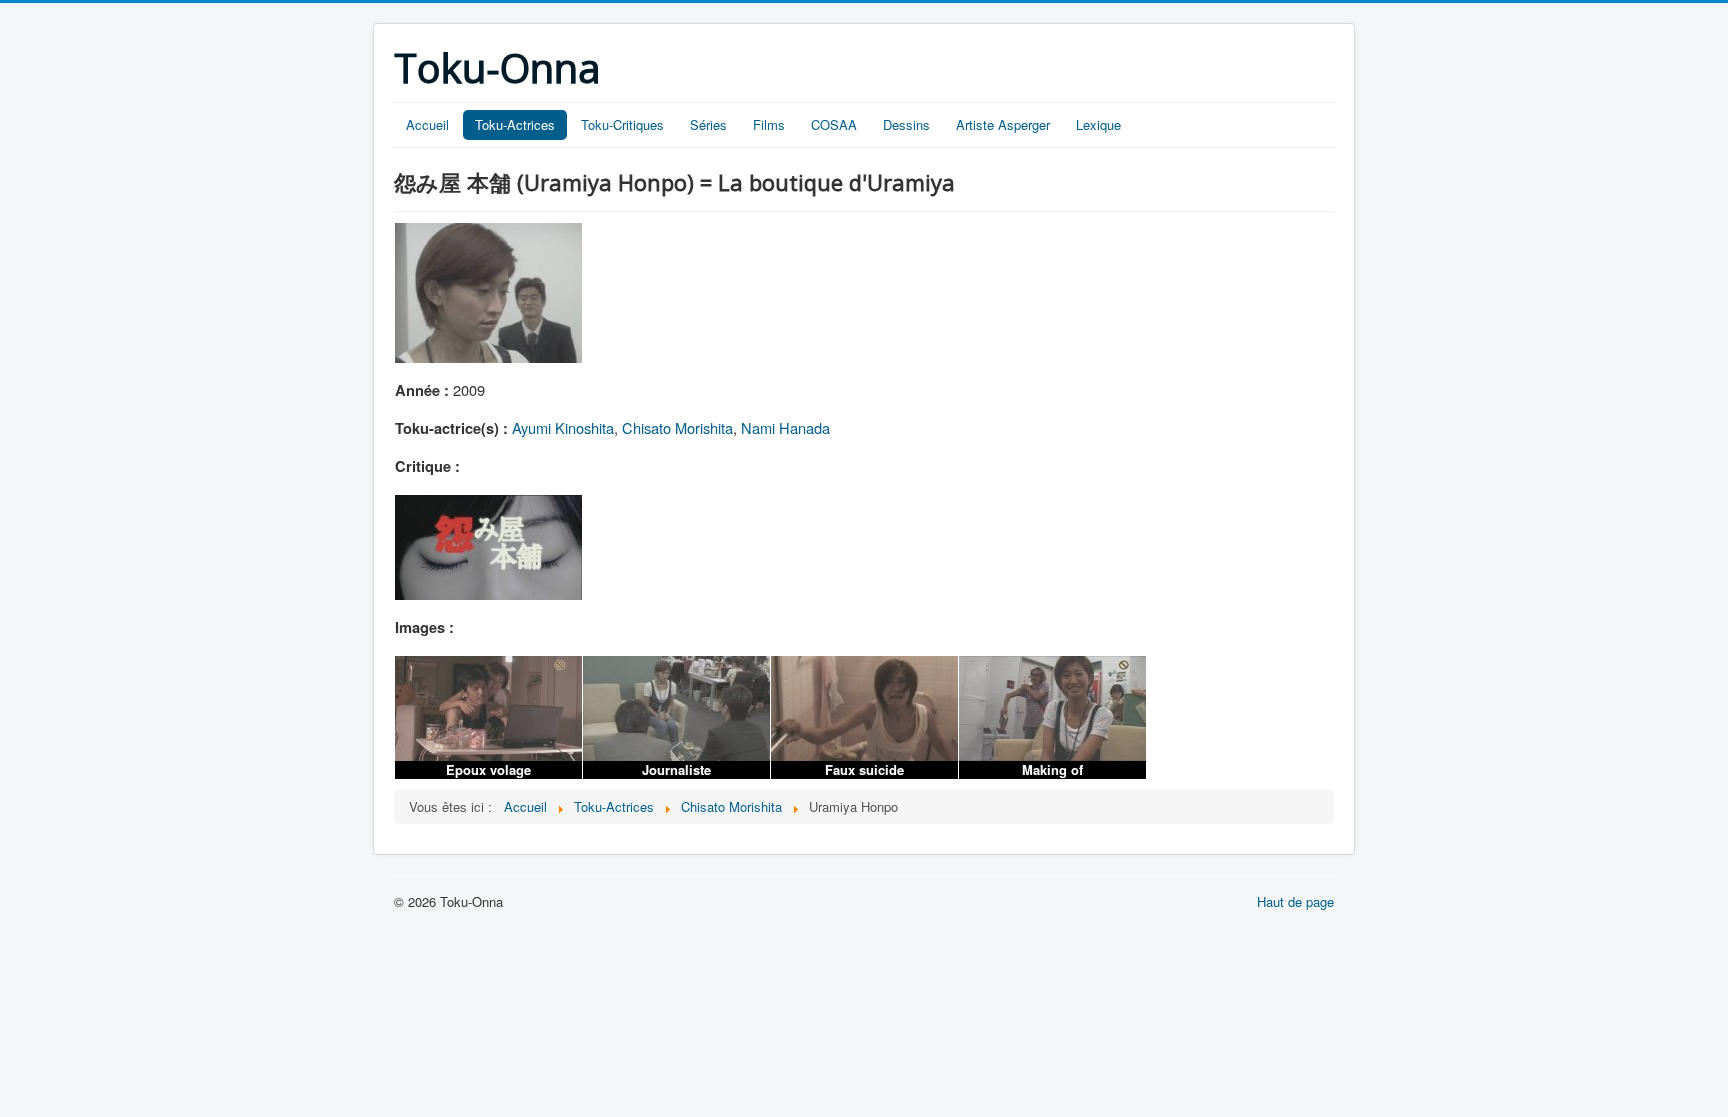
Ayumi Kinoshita (563, 427)
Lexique (1098, 124)
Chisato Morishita (677, 427)
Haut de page (1295, 901)
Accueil (427, 124)
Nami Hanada (785, 427)
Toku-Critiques (622, 124)
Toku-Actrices (515, 124)
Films (769, 124)
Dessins (906, 124)
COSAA (834, 124)
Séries (708, 124)
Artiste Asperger (1003, 124)
